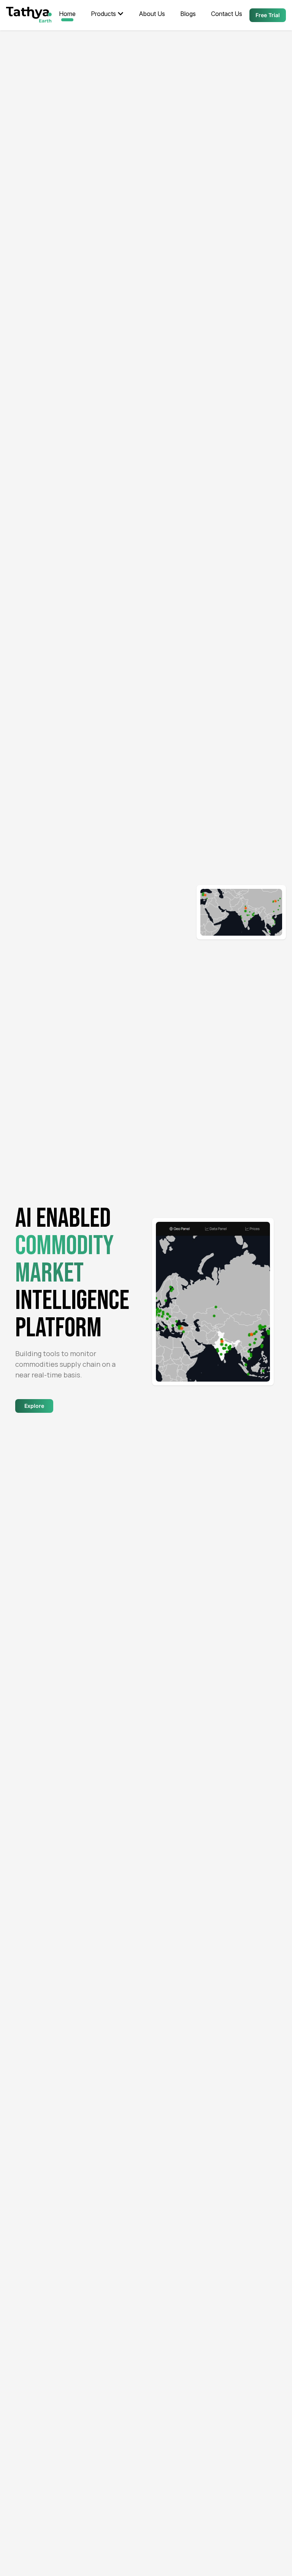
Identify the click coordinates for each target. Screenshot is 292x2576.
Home (67, 14)
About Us (152, 14)
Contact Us (227, 14)
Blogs (188, 14)
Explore (34, 1406)
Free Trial (268, 15)
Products (103, 14)
